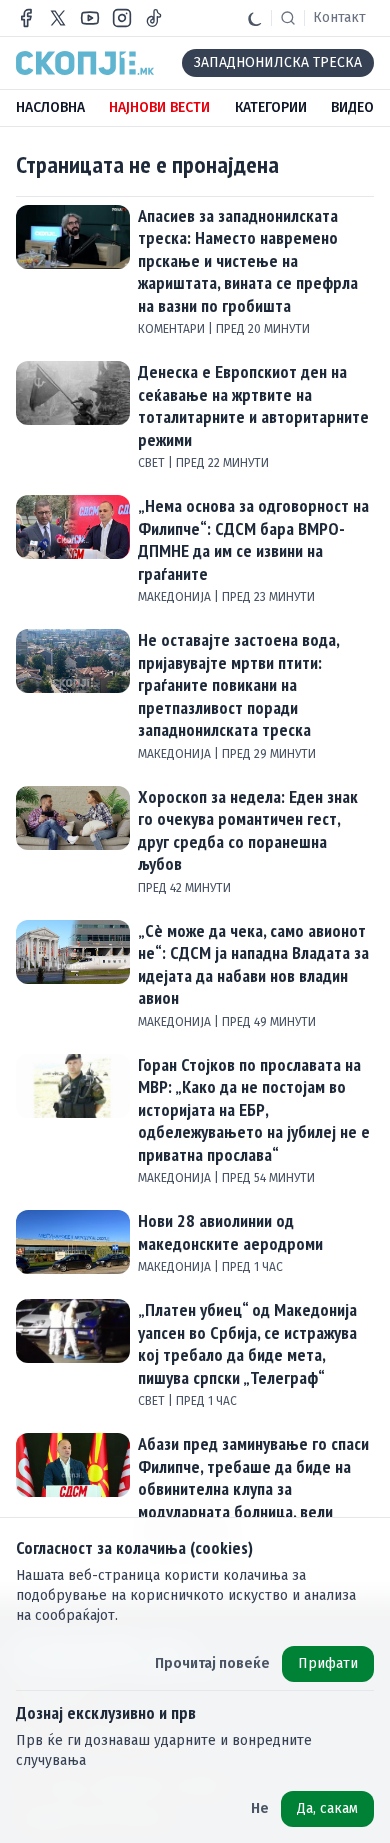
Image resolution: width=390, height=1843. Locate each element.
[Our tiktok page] (154, 18)
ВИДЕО (352, 107)
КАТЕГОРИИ (271, 107)
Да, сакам (327, 1808)
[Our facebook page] (26, 18)
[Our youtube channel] (90, 18)
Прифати (328, 1663)
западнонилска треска (278, 62)
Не (260, 1808)
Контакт (339, 17)
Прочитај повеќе (212, 1663)
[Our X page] (58, 18)
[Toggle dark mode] (255, 18)
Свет (153, 463)
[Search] (288, 18)
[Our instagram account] (122, 18)
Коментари (173, 329)
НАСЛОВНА (50, 107)
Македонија (176, 597)
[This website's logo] (85, 63)
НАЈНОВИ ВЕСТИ (159, 107)
